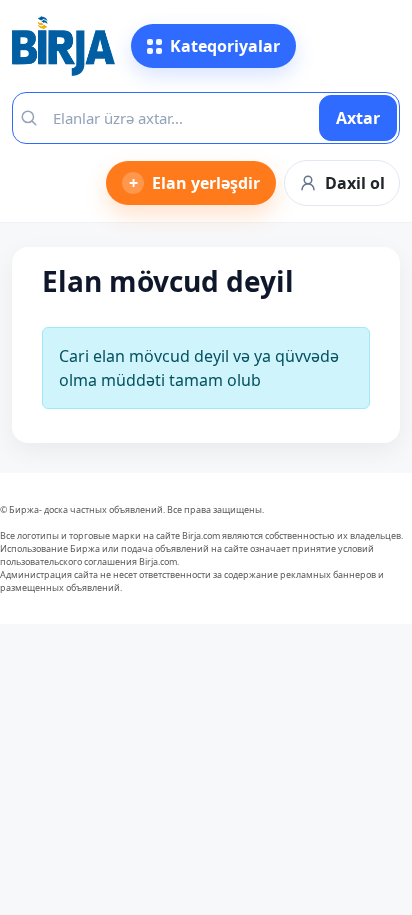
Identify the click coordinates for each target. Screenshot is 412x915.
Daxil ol (355, 183)
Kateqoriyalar (225, 46)
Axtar (358, 118)
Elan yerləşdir (195, 183)
